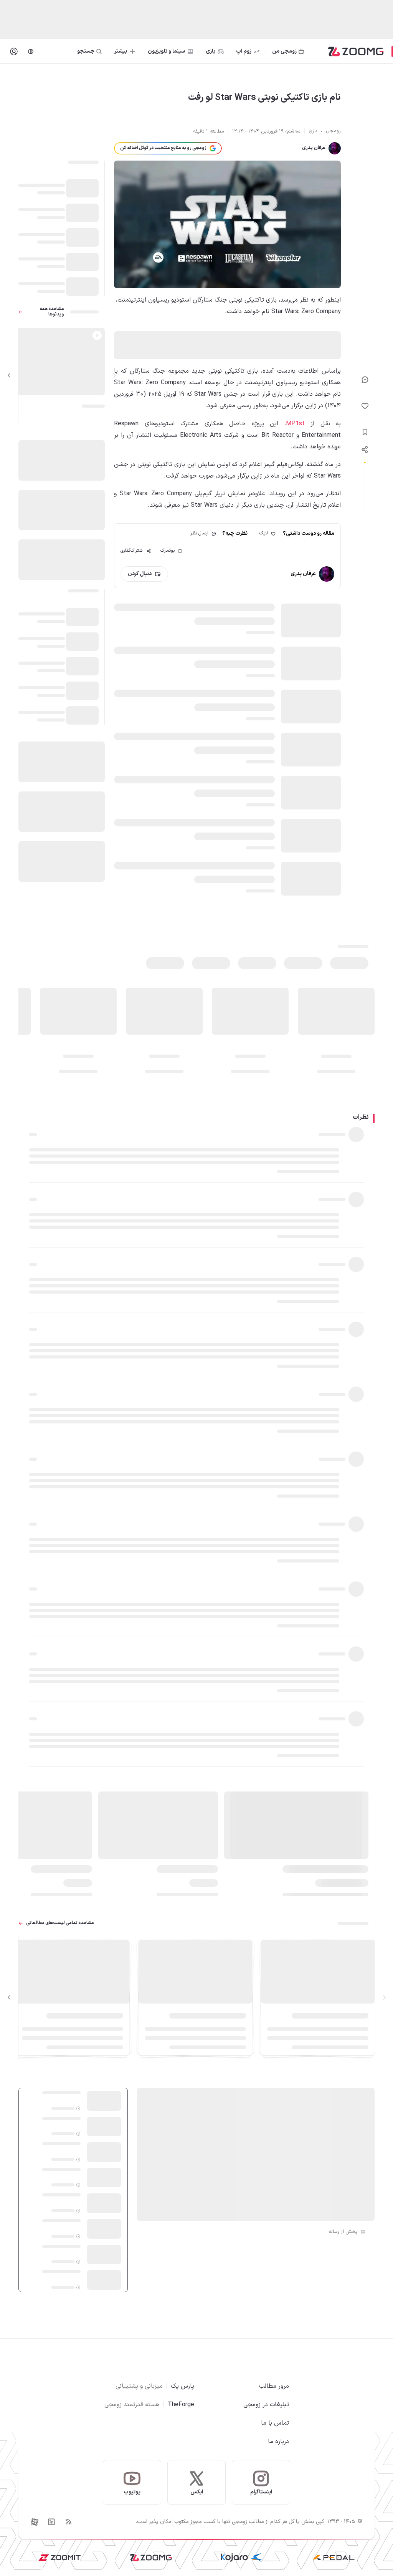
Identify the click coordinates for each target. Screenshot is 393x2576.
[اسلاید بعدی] (9, 375)
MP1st (295, 424)
